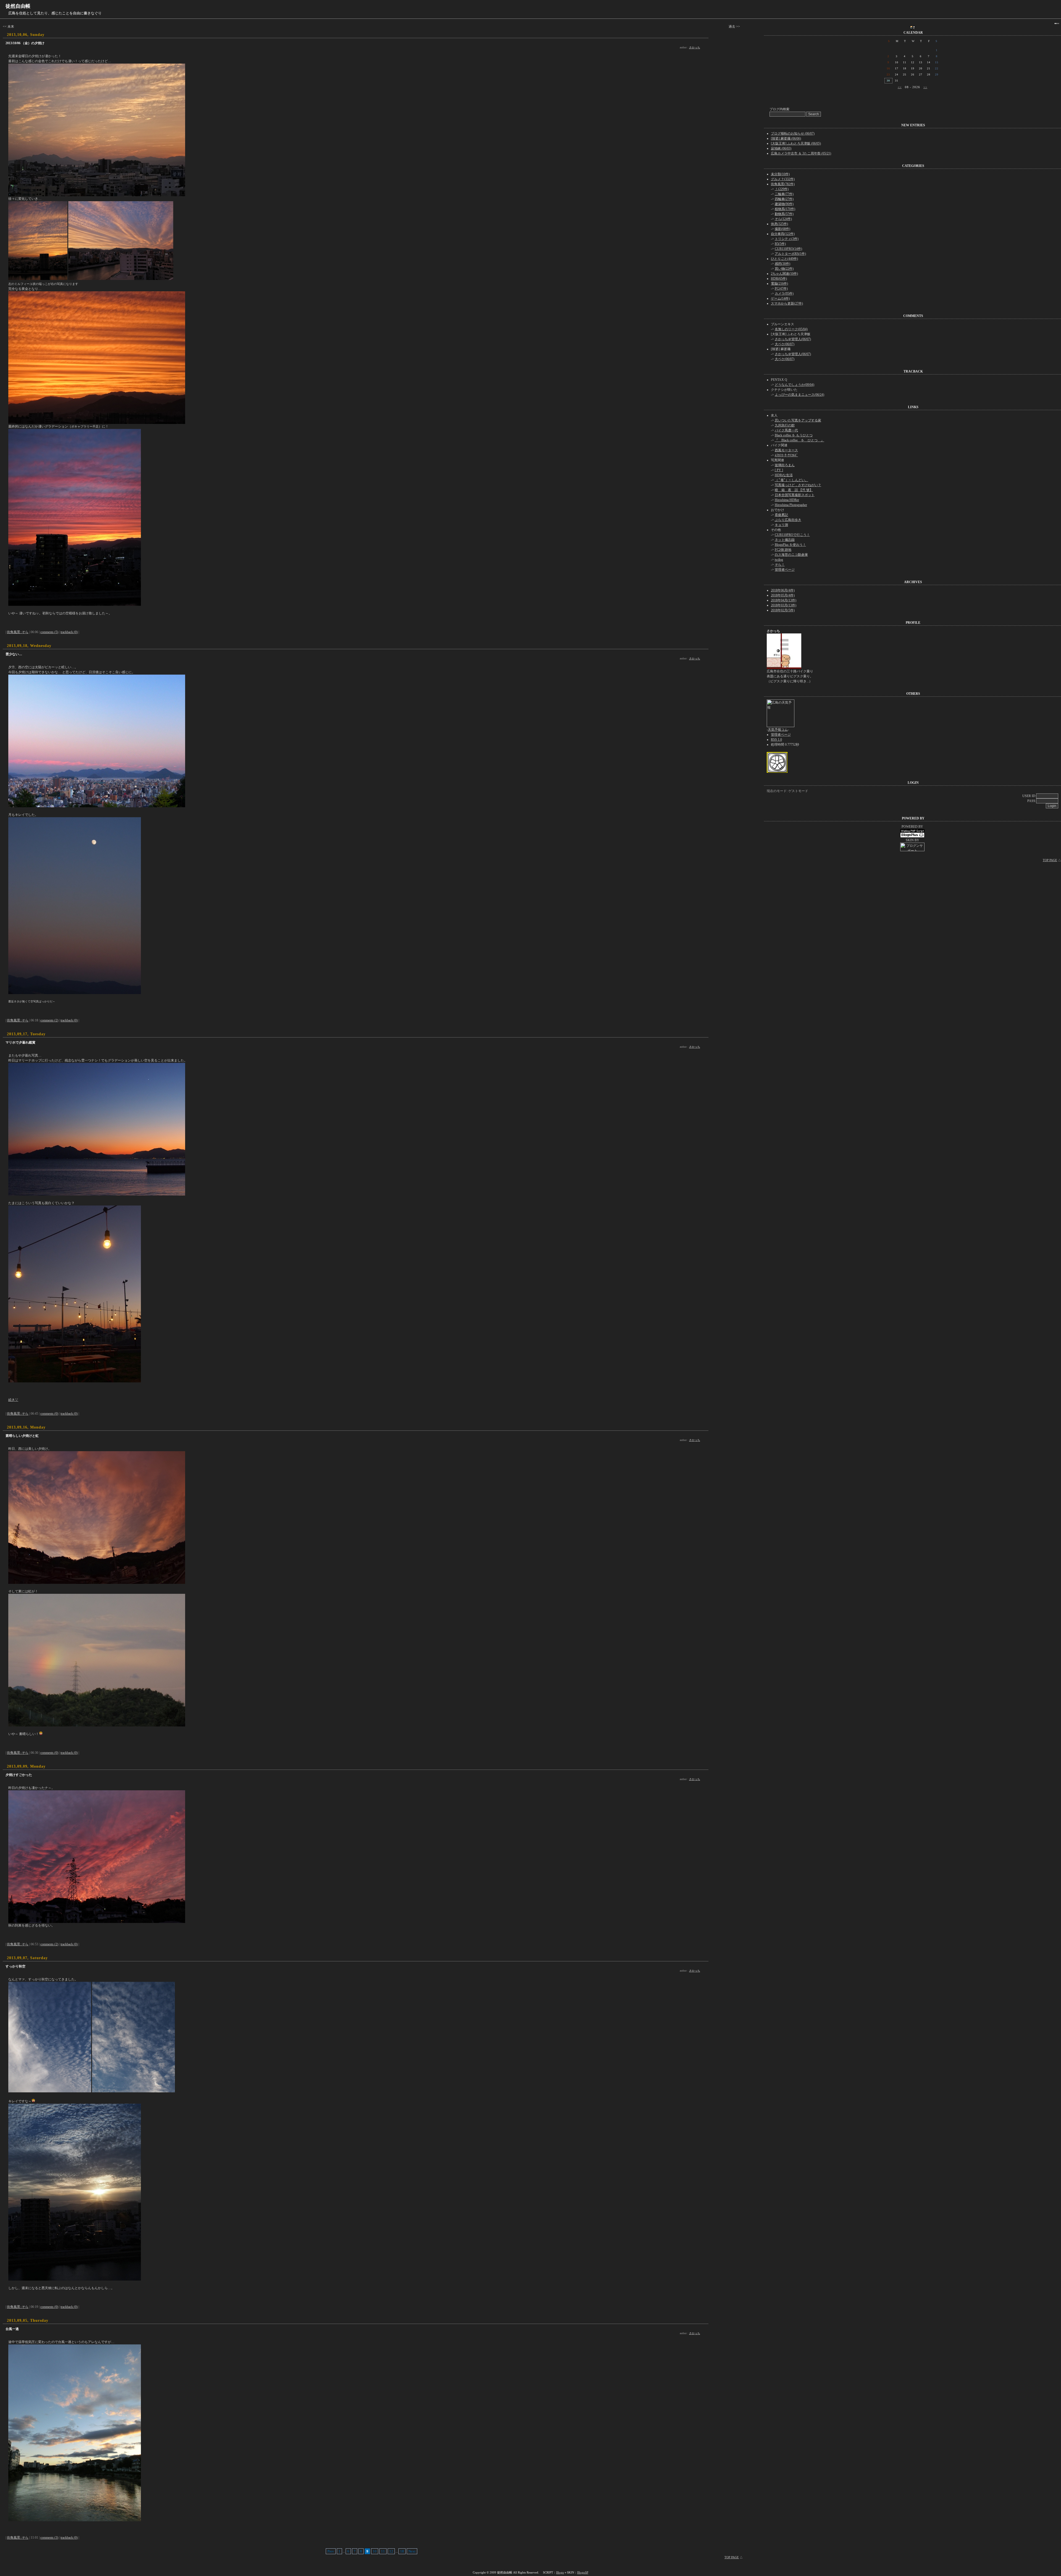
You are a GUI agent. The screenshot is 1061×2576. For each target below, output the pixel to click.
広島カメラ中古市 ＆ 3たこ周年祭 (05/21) (801, 153)
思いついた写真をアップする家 (798, 420)
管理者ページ (785, 570)
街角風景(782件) (783, 184)
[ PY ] (779, 470)
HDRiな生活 (784, 475)
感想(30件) (782, 264)
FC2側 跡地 (783, 550)
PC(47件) (781, 289)
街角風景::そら (18, 632)
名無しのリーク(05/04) (791, 329)
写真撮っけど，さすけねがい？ (798, 485)
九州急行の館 (785, 425)
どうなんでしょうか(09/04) (795, 385)
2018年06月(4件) (783, 590)
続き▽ (13, 1400)
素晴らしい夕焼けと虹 (22, 1436)
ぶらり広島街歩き (788, 520)
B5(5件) (780, 244)
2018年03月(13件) (784, 605)
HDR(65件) (779, 279)
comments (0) (49, 1414)
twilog (779, 560)
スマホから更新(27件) (787, 303)
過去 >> (734, 27)
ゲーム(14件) (780, 298)
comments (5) (49, 632)
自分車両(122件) (783, 234)
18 (402, 2551)
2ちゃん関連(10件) (784, 274)
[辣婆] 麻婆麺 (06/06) (786, 138)
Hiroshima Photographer (791, 505)
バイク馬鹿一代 (786, 430)
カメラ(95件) (784, 293)
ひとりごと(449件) (784, 259)
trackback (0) (69, 632)
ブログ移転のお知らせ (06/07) (793, 133)
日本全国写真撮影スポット (795, 495)
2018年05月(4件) (783, 595)
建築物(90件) (784, 204)
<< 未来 (8, 27)
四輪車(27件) (784, 199)
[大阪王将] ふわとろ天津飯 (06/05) (796, 143)
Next (412, 2551)
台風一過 (12, 2329)
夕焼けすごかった (19, 1775)
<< (900, 87)
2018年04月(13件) (784, 600)
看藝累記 (781, 515)
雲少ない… (14, 654)
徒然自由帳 (18, 6)
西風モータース (786, 450)
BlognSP (583, 2572)
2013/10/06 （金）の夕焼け (25, 43)
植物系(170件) (785, 209)
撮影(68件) (782, 229)
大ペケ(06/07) (785, 344)
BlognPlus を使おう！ (790, 545)
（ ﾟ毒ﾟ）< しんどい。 (791, 480)
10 (375, 2551)
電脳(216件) (779, 284)
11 (383, 2551)
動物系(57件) (784, 214)
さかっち (695, 47)
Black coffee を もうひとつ (794, 435)
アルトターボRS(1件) (790, 254)
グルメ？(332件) (783, 179)
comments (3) (49, 2538)
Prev (331, 2551)
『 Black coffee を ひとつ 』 (799, 440)
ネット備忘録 (785, 540)
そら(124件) (783, 219)
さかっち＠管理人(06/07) (793, 339)
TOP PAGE (732, 2557)
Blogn (560, 2572)
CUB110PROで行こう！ (792, 535)
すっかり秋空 (15, 1966)
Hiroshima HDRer (787, 500)
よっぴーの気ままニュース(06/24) (799, 395)
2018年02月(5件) (783, 610)
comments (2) (49, 1020)
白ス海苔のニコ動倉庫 (791, 555)
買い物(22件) (784, 269)
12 (391, 2551)
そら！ (780, 565)
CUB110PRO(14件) (788, 249)
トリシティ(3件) (787, 239)
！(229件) (782, 189)
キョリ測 (781, 525)
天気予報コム (778, 730)
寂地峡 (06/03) (781, 148)
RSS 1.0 (776, 740)
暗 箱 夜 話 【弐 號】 (794, 490)
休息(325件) (779, 224)
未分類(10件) (780, 174)
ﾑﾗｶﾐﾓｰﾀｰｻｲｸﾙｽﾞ (786, 455)
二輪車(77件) (784, 194)
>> (925, 87)
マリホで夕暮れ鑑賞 (20, 1042)
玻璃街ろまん (785, 465)
